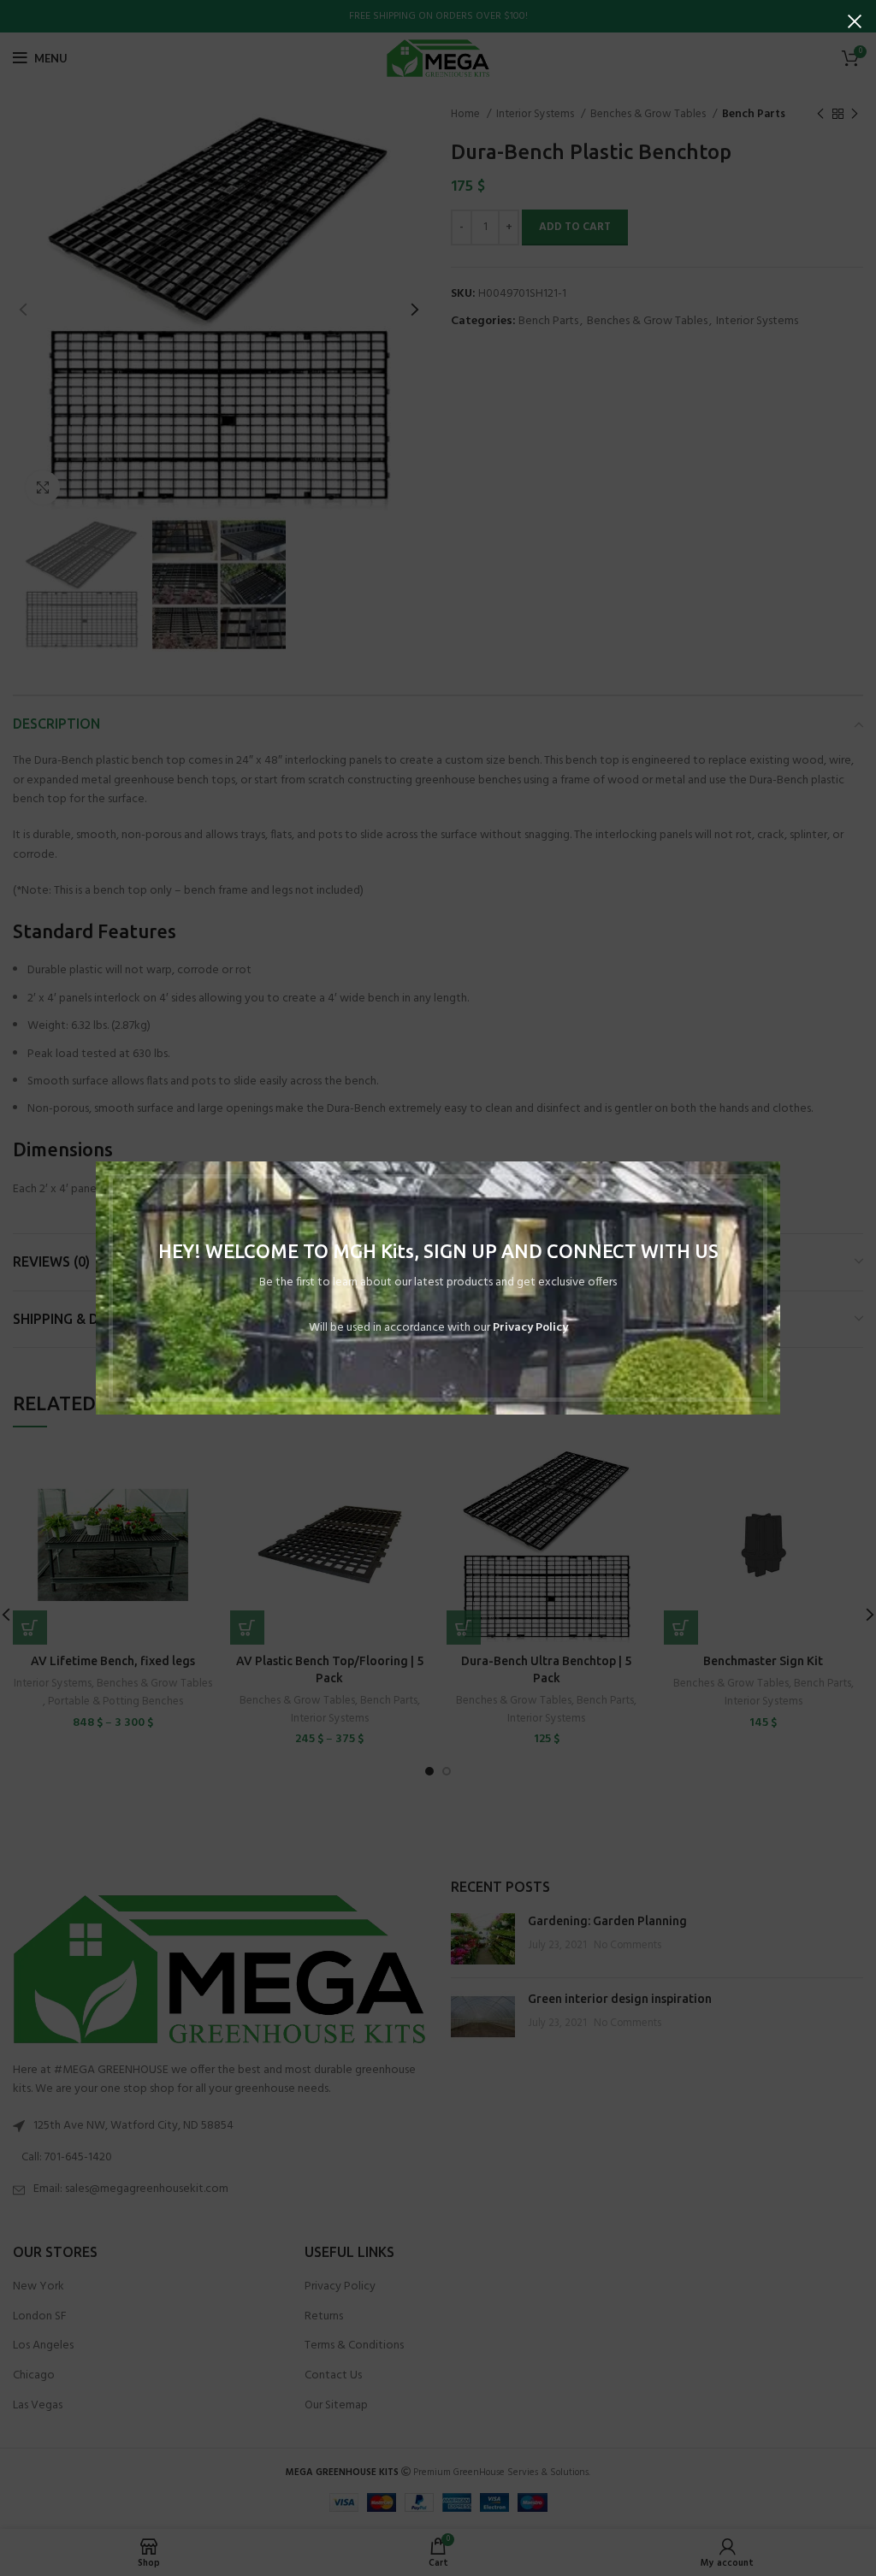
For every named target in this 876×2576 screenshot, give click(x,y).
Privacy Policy (530, 1328)
